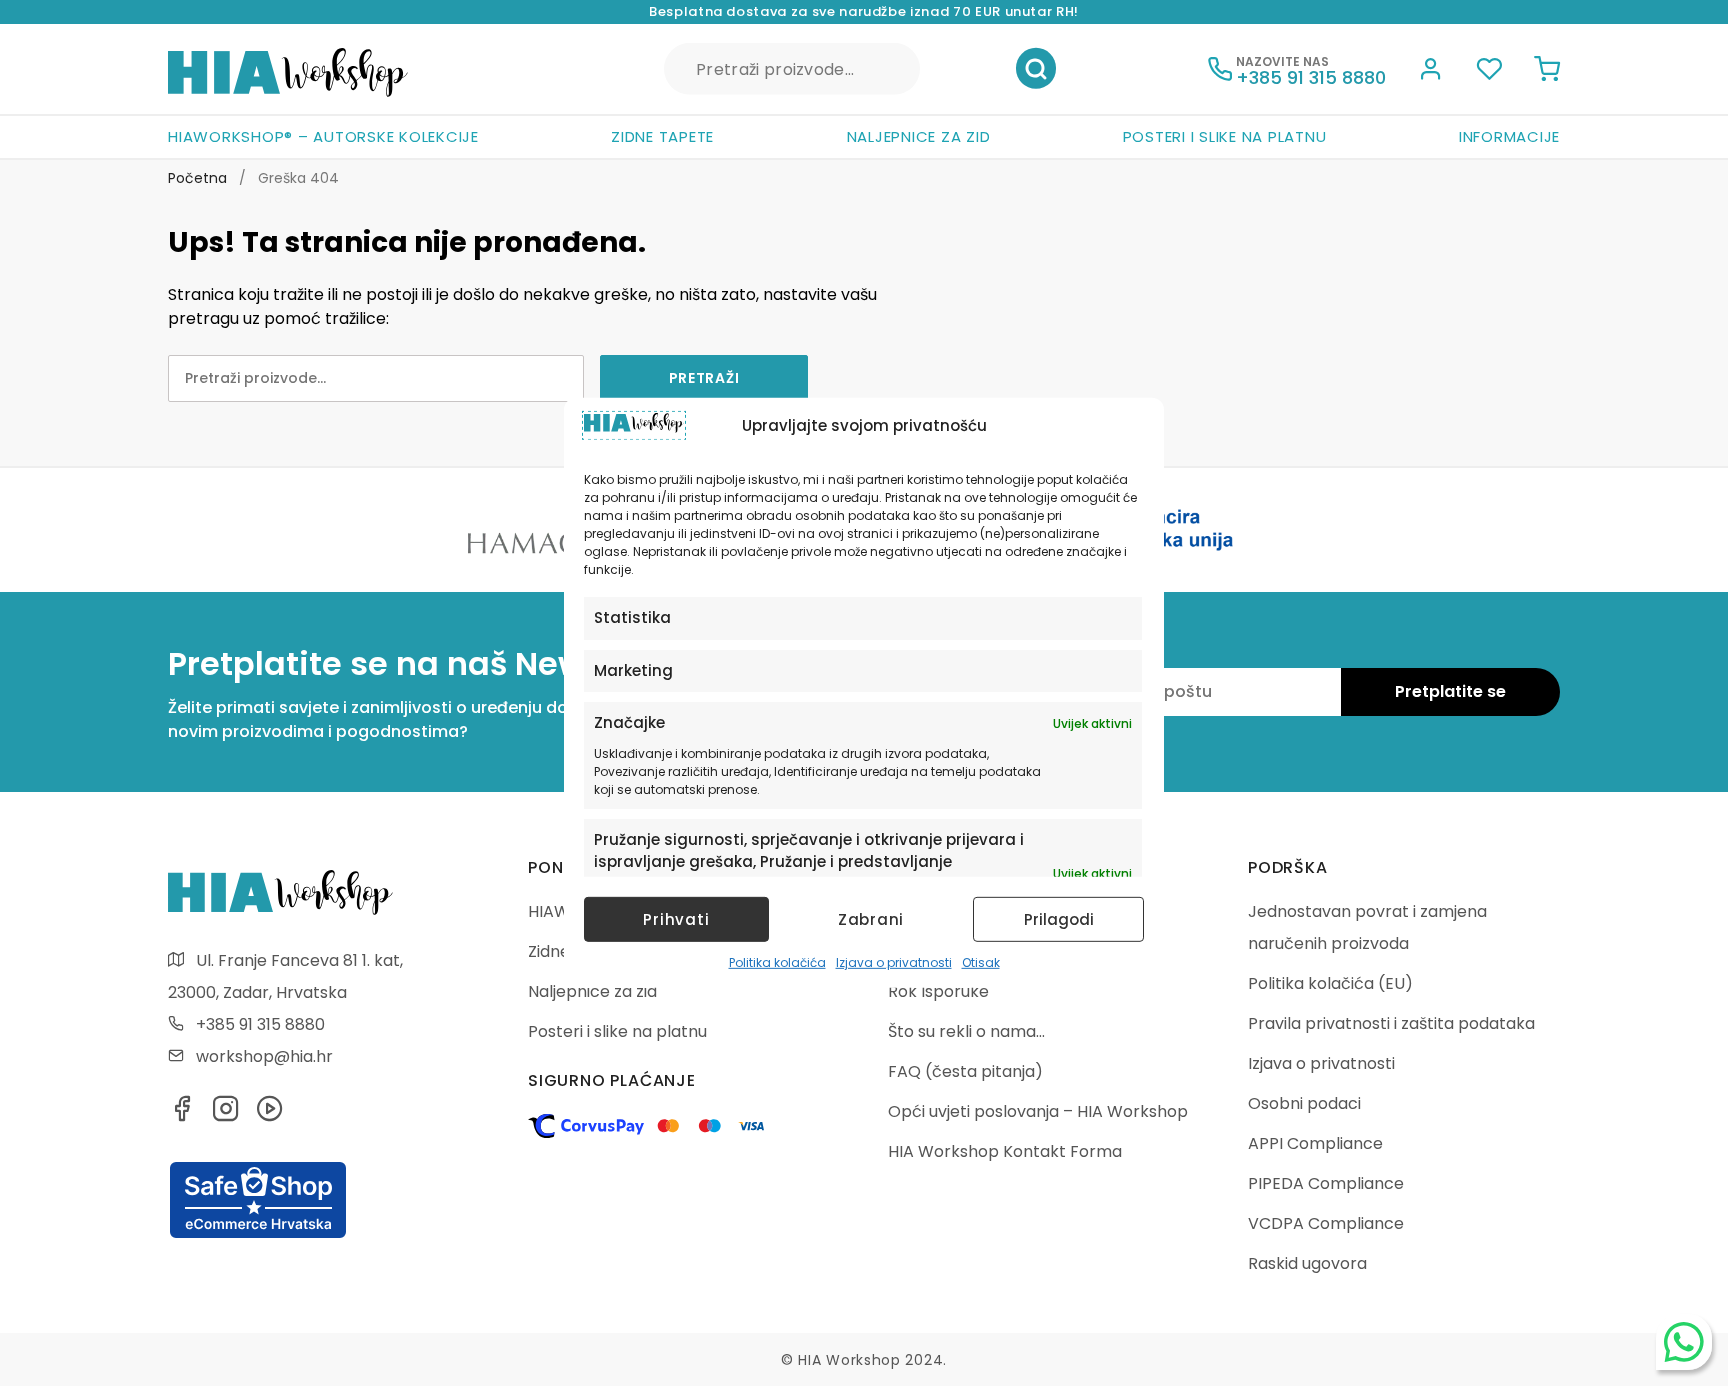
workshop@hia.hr (264, 1056)
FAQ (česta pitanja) (965, 1071)
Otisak (981, 962)
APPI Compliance (1315, 1143)
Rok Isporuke (938, 991)
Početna (197, 178)
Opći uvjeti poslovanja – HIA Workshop (1038, 1111)
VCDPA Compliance (1326, 1223)
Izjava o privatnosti (894, 962)
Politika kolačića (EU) (1330, 983)
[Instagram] (226, 1114)
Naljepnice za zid (919, 136)
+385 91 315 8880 (260, 1024)
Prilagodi (1059, 919)
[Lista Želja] (1489, 72)
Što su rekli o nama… (966, 1031)
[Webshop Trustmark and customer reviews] (258, 1235)
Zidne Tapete (662, 136)
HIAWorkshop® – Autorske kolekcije (323, 136)
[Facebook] (182, 1114)
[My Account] (1431, 72)
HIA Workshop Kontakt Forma (1005, 1151)
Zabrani (871, 919)
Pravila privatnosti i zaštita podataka (1391, 1023)
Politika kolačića (777, 962)
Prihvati (676, 919)
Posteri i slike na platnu (1225, 136)
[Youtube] (270, 1114)
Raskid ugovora (1307, 1263)
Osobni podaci (1304, 1103)
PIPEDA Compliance (1326, 1183)
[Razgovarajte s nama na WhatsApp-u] (1684, 1342)
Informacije (1509, 136)
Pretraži (1036, 69)
